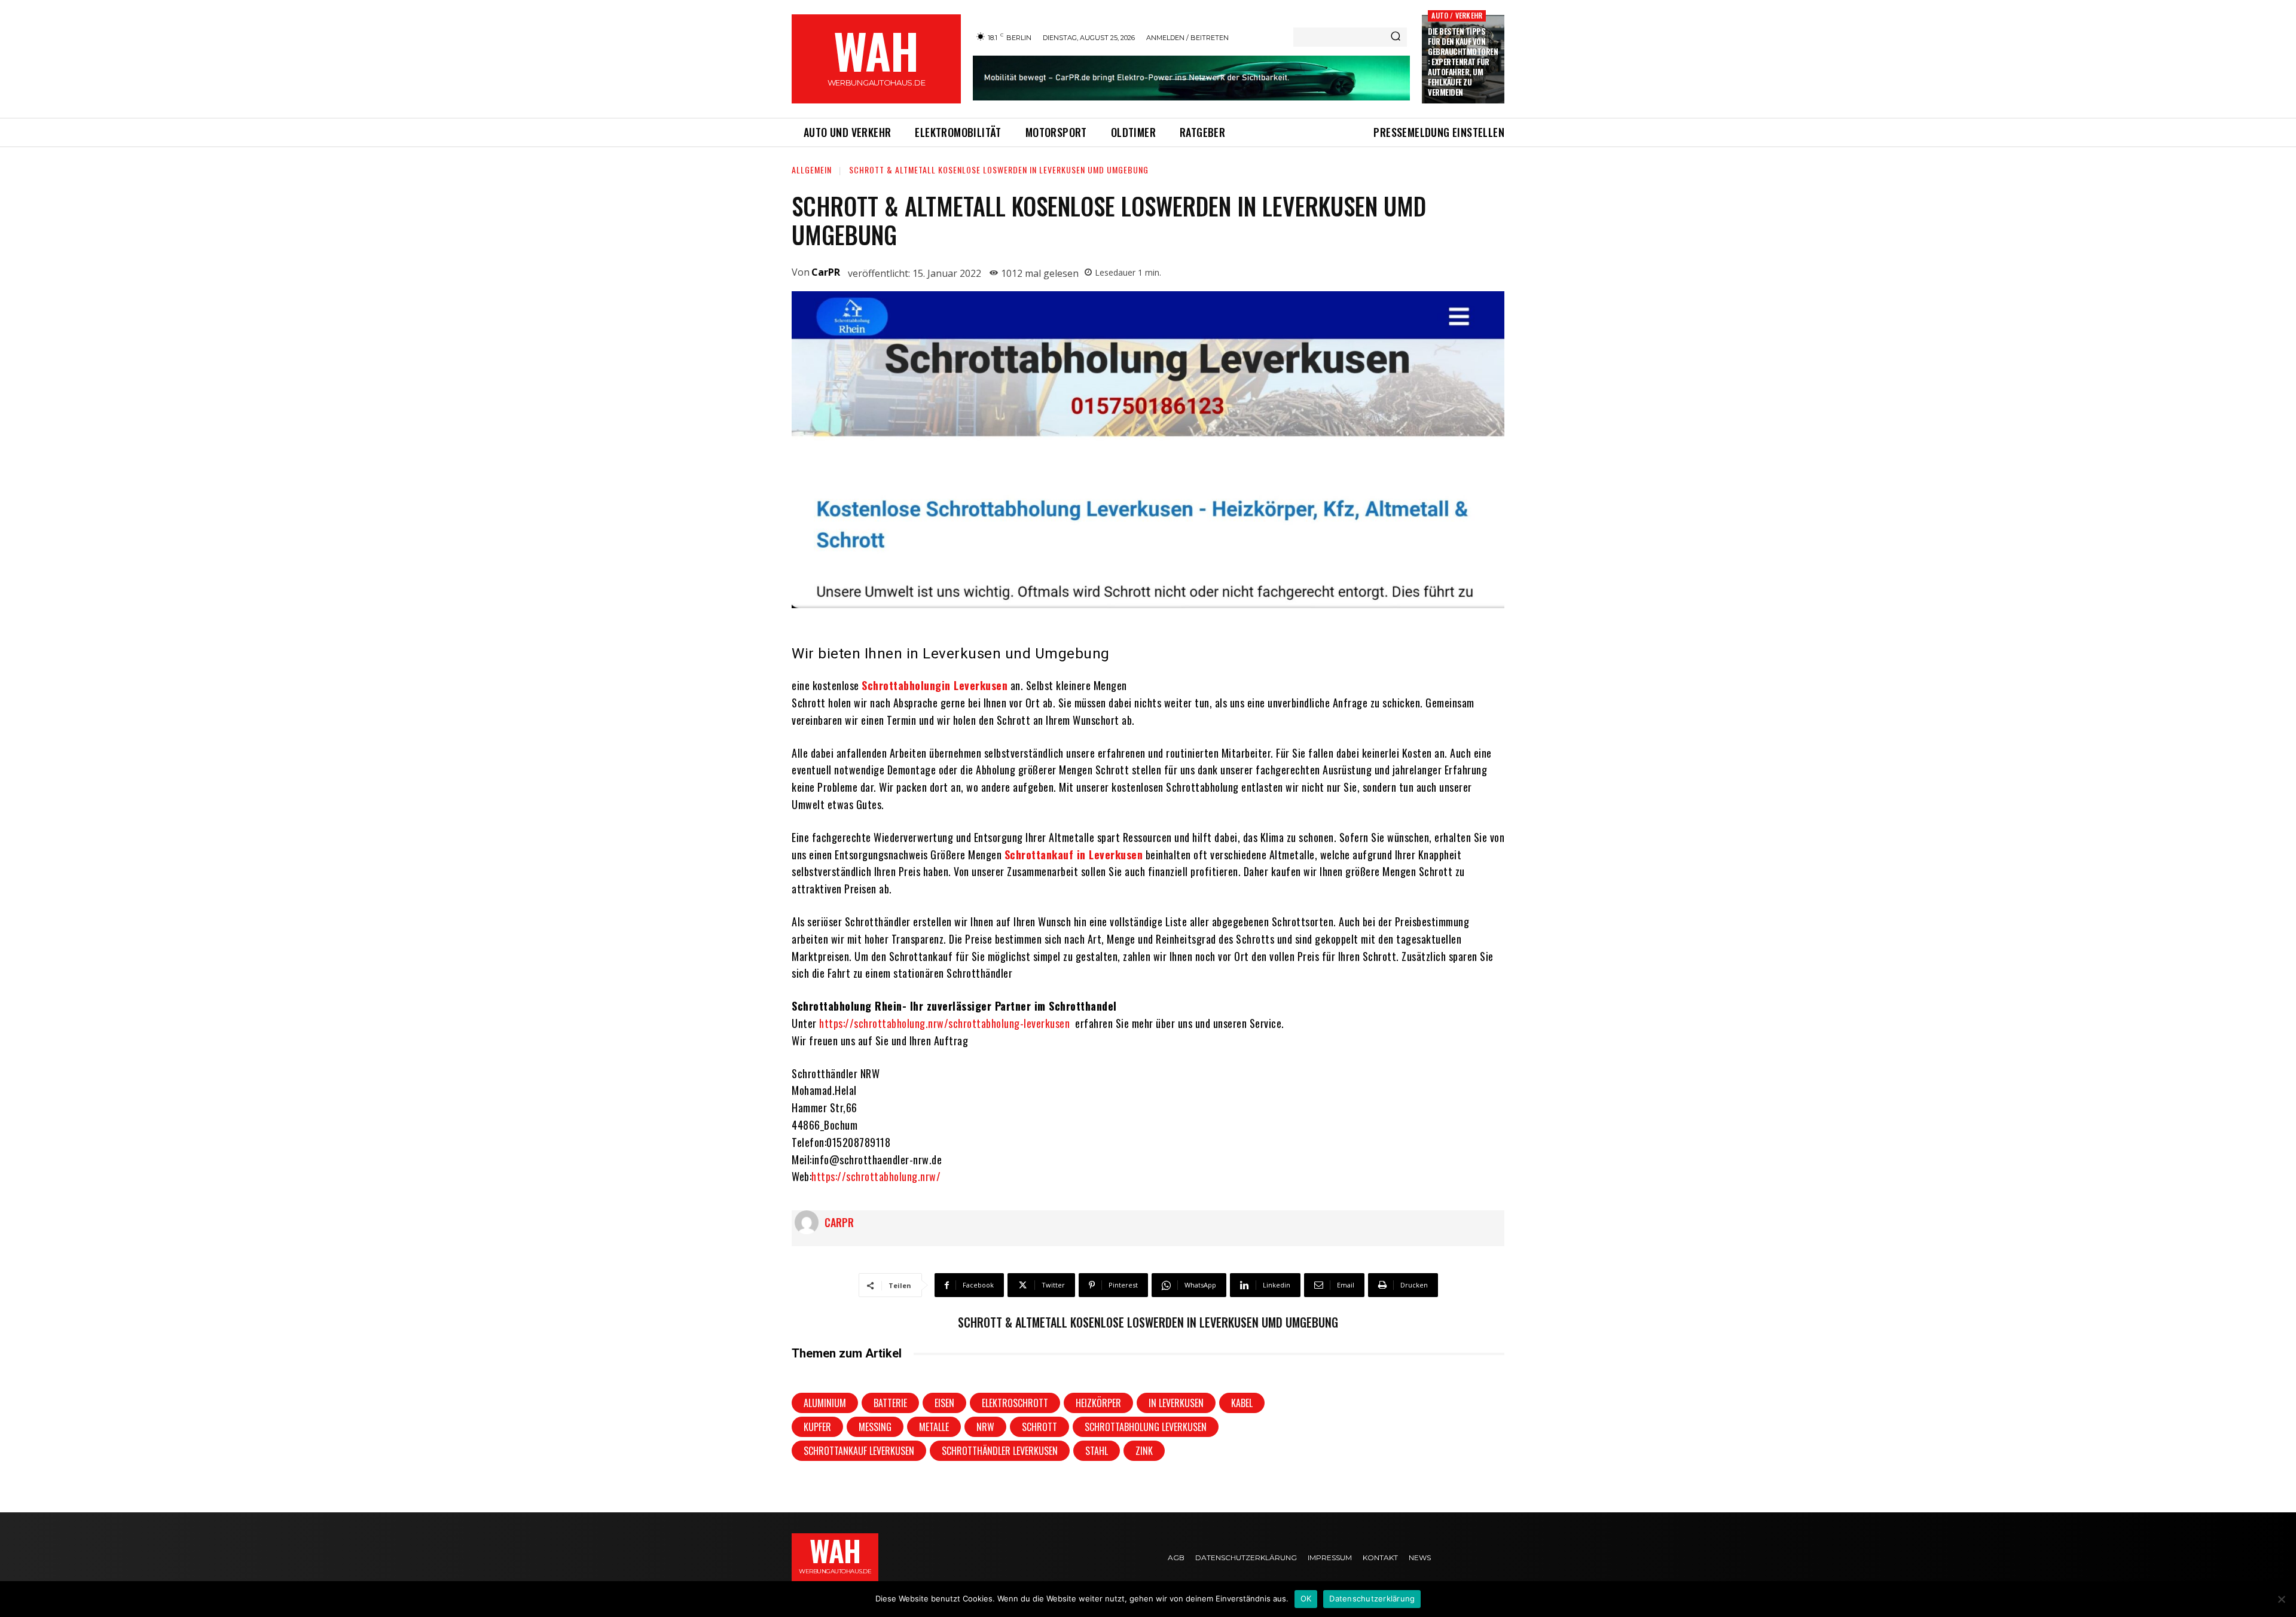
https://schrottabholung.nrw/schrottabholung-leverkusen (944, 1023)
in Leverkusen (1176, 1403)
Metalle (934, 1427)
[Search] (1396, 37)
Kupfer (817, 1427)
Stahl (1097, 1451)
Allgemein (812, 170)
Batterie (890, 1403)
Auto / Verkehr (1457, 15)
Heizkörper (1098, 1403)
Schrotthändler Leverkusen (1000, 1451)
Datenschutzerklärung (1372, 1598)
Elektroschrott (1015, 1403)
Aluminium (825, 1403)
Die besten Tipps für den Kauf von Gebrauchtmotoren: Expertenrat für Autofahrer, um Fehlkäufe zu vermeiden (1463, 61)
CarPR (826, 272)
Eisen (944, 1403)
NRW (985, 1427)
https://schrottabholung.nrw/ (876, 1176)
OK (1306, 1598)
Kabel (1242, 1403)
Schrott (1039, 1427)
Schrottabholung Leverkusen (1146, 1427)
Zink (1144, 1451)
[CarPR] (810, 1222)
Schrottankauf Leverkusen (859, 1451)
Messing (875, 1427)
